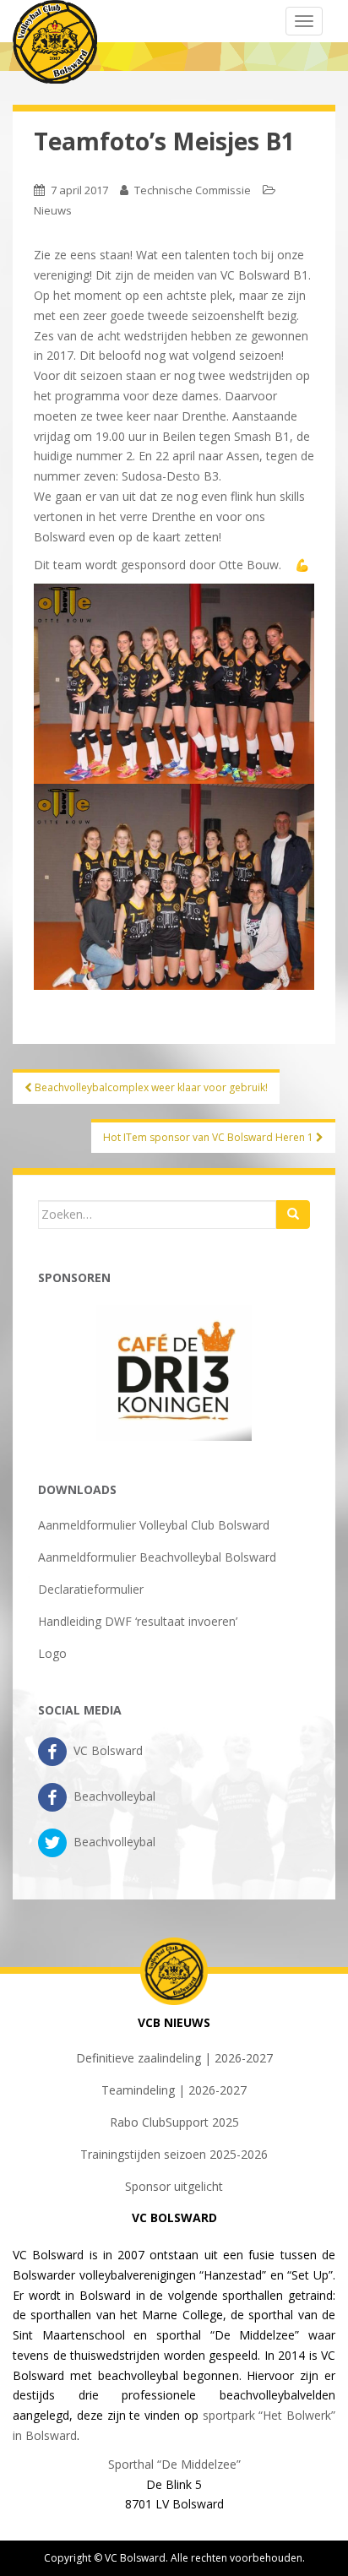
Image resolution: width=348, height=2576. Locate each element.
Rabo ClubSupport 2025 (174, 2122)
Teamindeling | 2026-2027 (174, 2090)
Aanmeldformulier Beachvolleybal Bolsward (157, 1557)
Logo (52, 1653)
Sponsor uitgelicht (174, 2186)
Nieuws (53, 210)
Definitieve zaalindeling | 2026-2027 (174, 2058)
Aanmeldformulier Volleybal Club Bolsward (154, 1525)
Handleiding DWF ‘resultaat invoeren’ (138, 1621)
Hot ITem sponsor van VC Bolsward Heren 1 (209, 1137)
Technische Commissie (193, 190)
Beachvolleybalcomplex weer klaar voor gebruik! (150, 1087)
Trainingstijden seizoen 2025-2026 (174, 2154)
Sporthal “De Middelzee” (174, 2464)
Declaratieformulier (91, 1589)
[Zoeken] (293, 1215)
